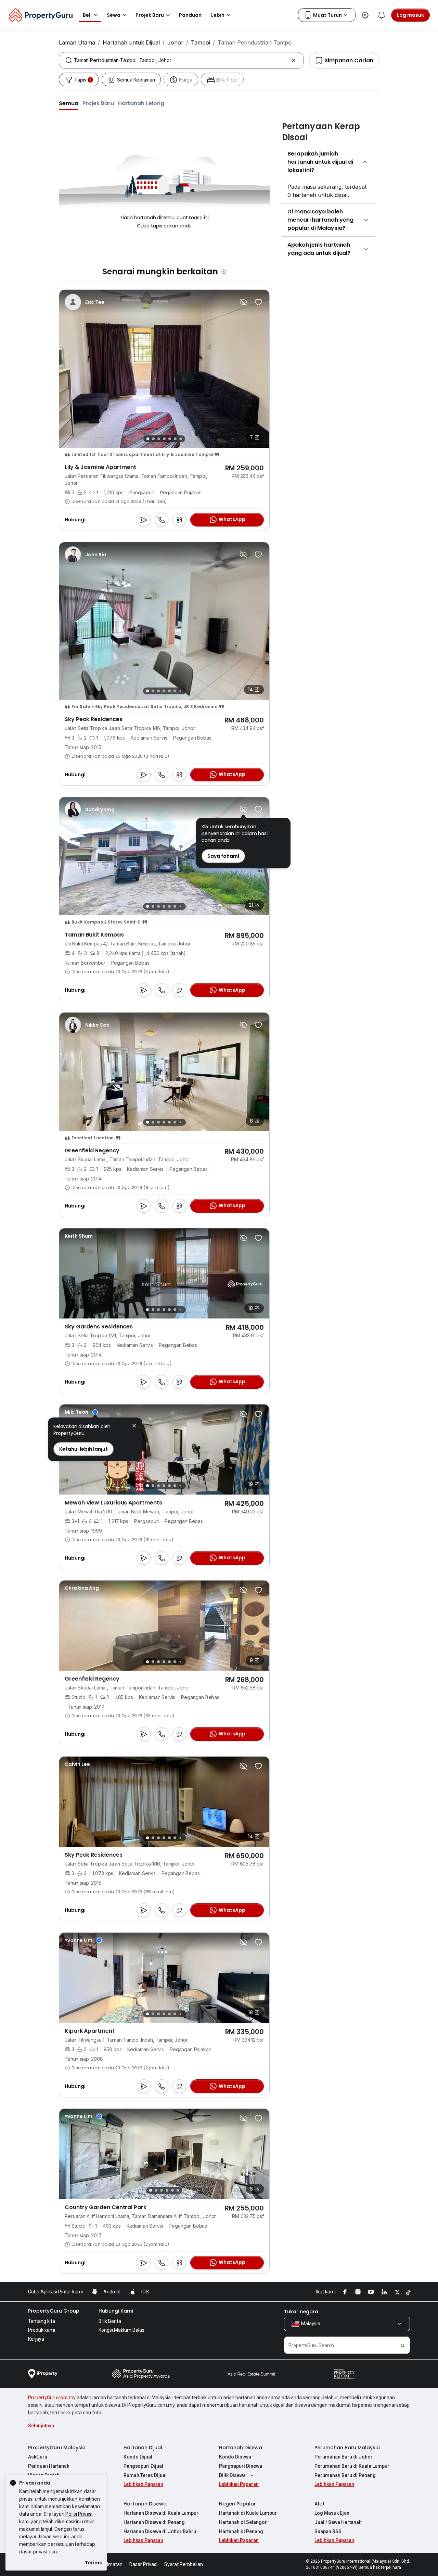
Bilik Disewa (232, 2475)
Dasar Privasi (143, 2564)
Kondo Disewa (235, 2457)
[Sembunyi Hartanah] (243, 302)
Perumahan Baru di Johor (344, 2457)
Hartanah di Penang (241, 2531)
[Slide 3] (159, 439)
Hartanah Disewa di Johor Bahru (160, 2531)
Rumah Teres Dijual (145, 2475)
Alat (320, 2504)
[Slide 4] (164, 439)
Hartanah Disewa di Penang (154, 2522)
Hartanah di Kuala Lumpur (248, 2513)
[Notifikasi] (382, 15)
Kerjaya (36, 2339)
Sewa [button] (114, 15)
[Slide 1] (148, 439)
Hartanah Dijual (143, 2448)
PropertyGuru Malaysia (57, 2448)
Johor (175, 42)
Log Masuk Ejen (332, 2513)
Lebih (218, 15)
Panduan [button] (190, 15)
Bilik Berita (110, 2321)
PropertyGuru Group (54, 2311)
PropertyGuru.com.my (52, 2398)
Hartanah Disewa (241, 2448)
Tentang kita (42, 2321)
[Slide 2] (153, 439)
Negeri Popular (237, 2504)
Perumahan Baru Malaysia (347, 2448)
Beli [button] (87, 15)
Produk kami (42, 2330)
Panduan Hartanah (49, 2466)
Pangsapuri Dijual (143, 2466)
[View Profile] (85, 302)
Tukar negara (301, 2312)
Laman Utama (77, 42)
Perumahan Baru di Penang (345, 2475)
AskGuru (38, 2457)
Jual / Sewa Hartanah (338, 2522)
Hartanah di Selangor (243, 2522)
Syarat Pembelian (184, 2564)
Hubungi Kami (116, 2311)
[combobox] (181, 60)
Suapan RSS (328, 2531)
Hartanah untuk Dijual (131, 42)
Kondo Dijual (138, 2457)
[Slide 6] (175, 439)
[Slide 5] (170, 439)
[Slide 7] (181, 439)
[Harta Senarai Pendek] (258, 302)
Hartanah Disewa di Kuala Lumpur (161, 2513)
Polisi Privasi (79, 2514)
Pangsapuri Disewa (241, 2466)
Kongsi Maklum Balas (121, 2330)
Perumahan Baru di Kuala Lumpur (352, 2466)
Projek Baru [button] (150, 15)
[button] (69, 103)
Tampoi (201, 42)
